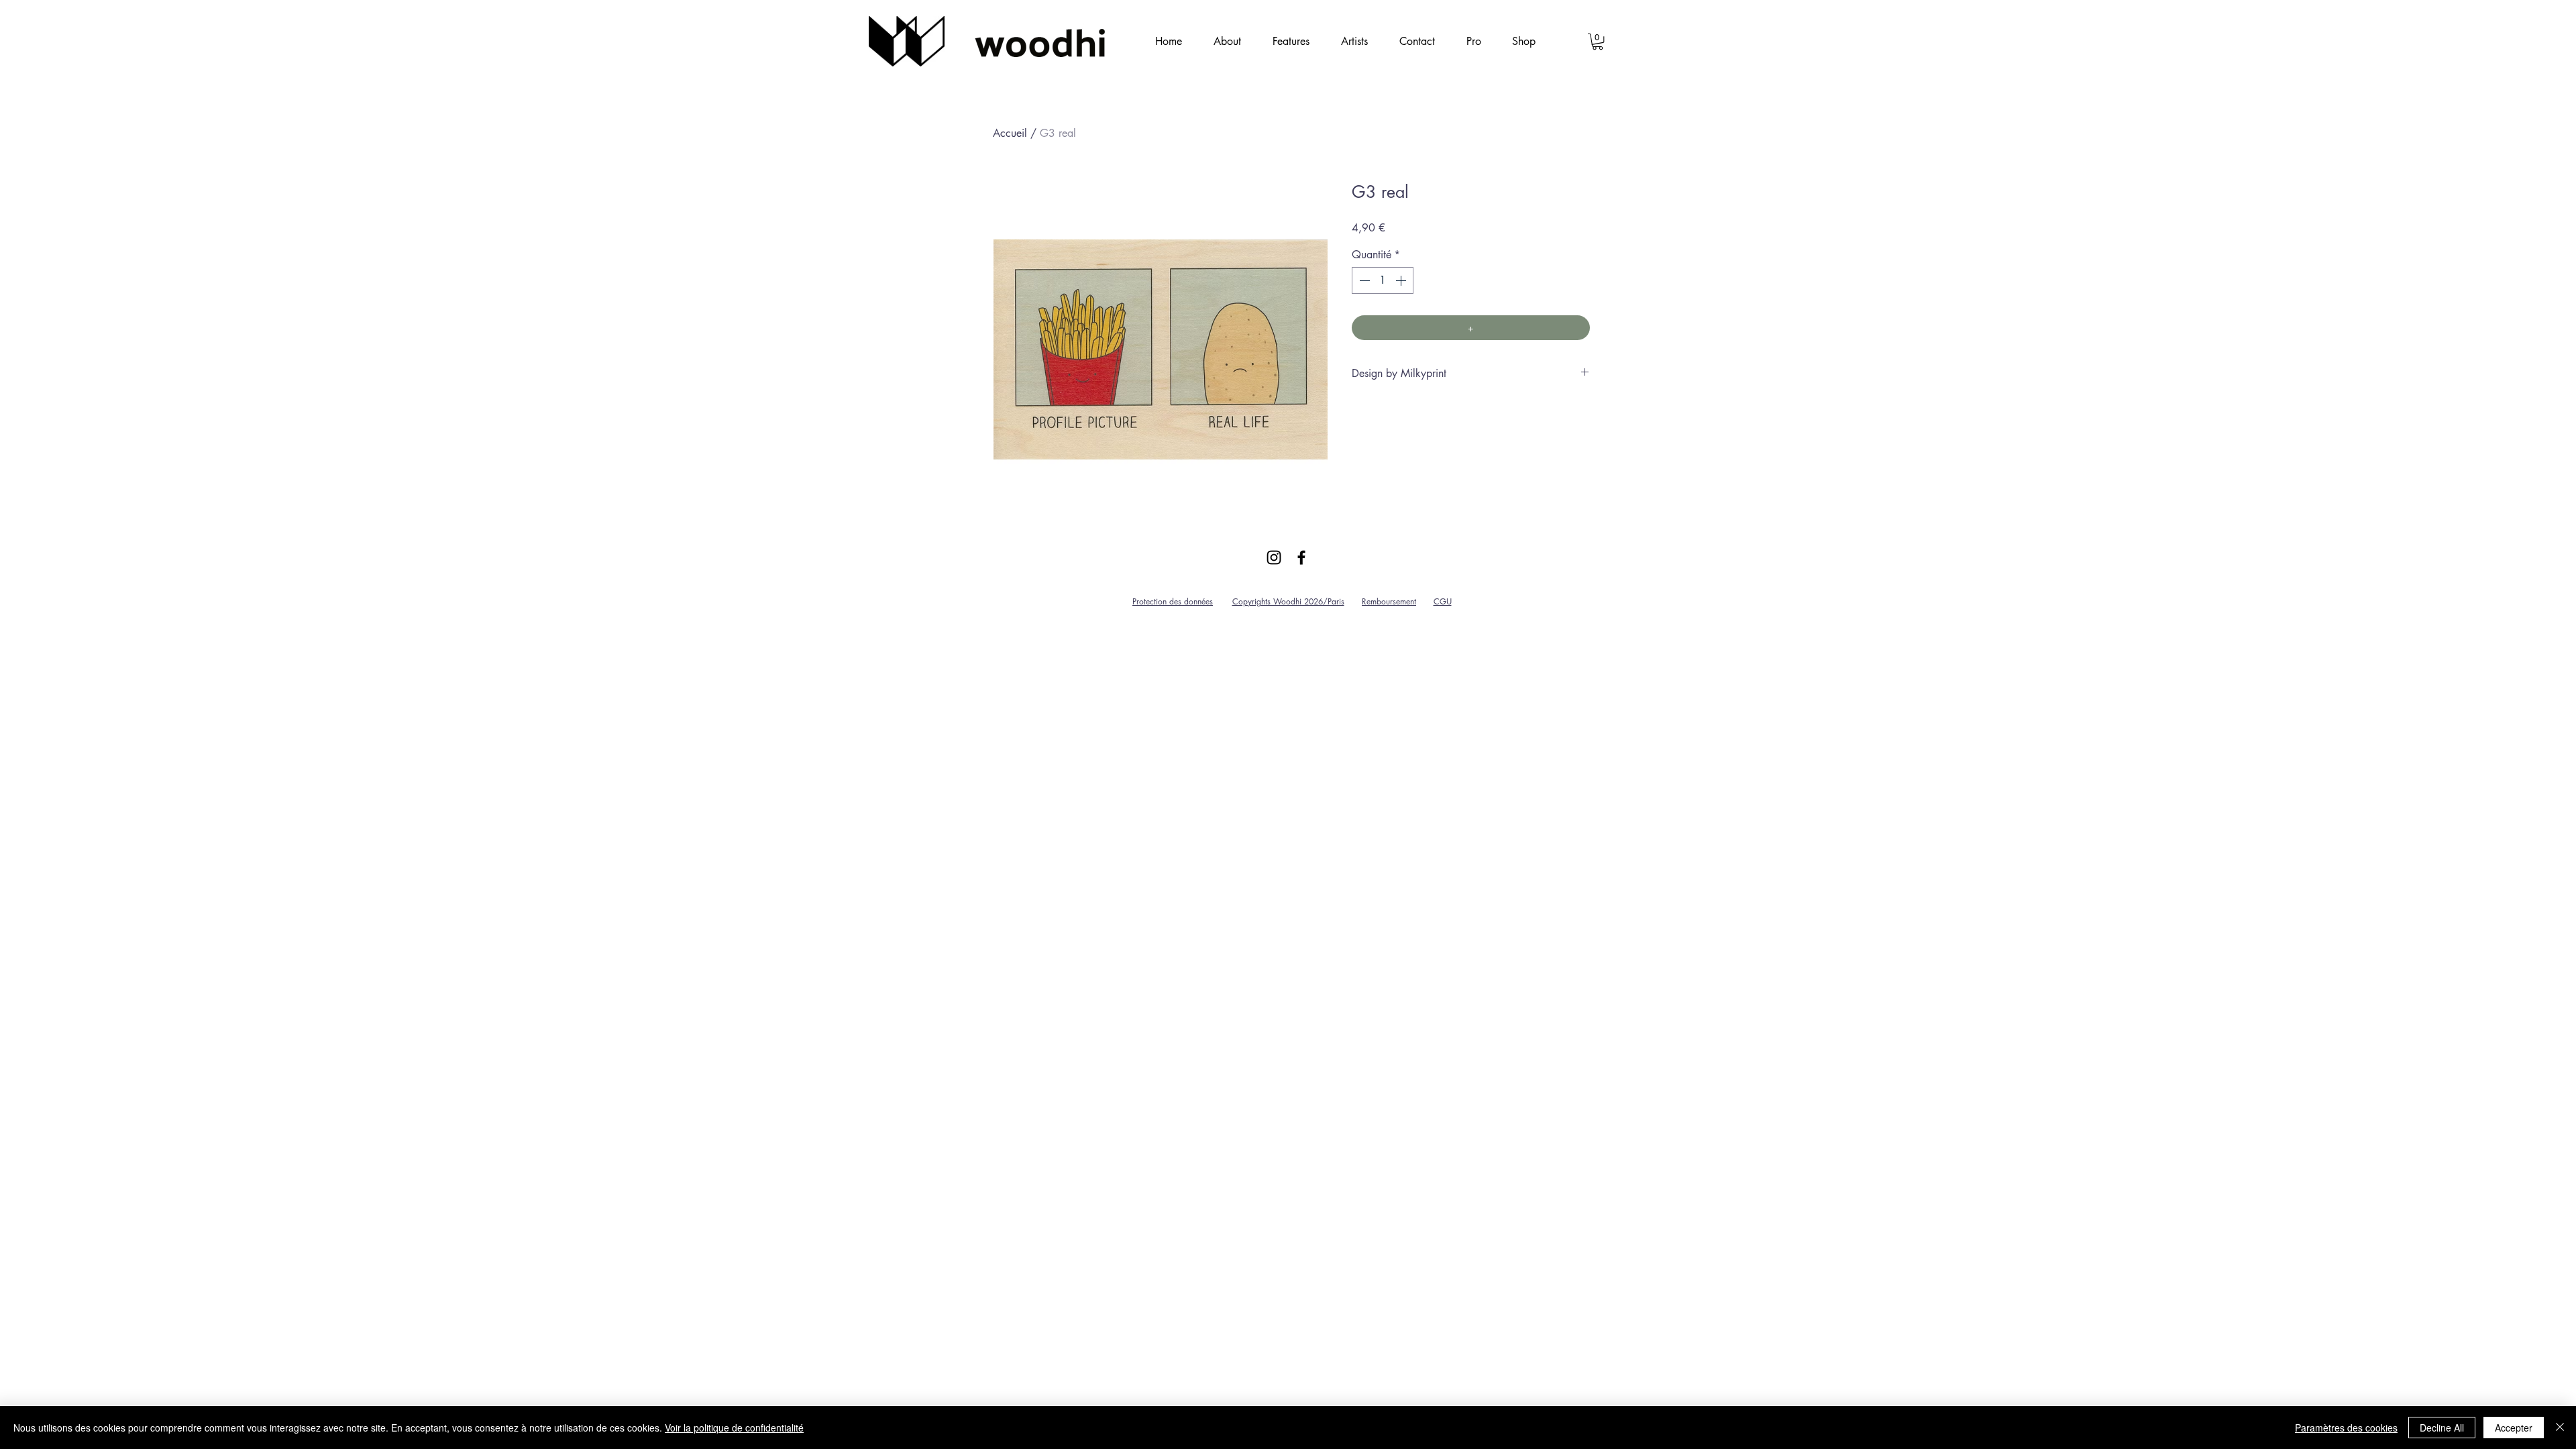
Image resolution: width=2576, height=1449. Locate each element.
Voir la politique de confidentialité (734, 1428)
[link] (1598, 42)
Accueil (1010, 133)
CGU (1443, 601)
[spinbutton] (1383, 280)
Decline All (2442, 1428)
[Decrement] (1363, 280)
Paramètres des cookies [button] (2346, 1428)
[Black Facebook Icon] (1301, 557)
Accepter (2514, 1428)
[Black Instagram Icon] (1274, 557)
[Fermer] (2560, 1428)
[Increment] (1402, 280)
